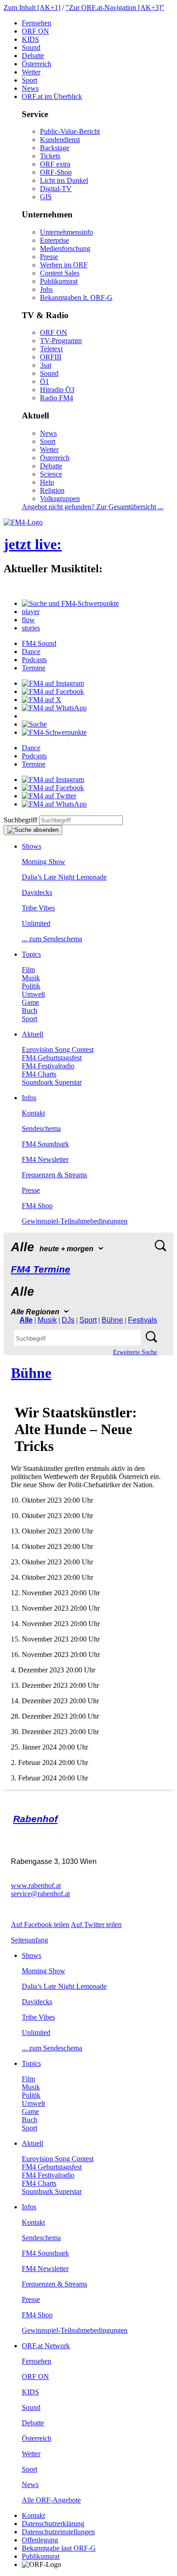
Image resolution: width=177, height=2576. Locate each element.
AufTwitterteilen (96, 1925)
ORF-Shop (56, 172)
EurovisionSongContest (58, 1050)
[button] (70, 603)
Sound (31, 47)
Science (51, 474)
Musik (31, 978)
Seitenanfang (29, 1940)
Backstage (55, 148)
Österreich (37, 64)
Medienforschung (65, 248)
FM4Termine (41, 1269)
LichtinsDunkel (64, 180)
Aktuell (32, 1034)
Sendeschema (41, 1128)
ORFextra (55, 164)
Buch (29, 1010)
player (31, 612)
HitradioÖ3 (57, 390)
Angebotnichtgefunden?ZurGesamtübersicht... (93, 507)
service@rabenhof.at (40, 1894)
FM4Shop (37, 1206)
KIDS (30, 39)
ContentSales (60, 273)
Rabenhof (35, 1819)
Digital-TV (56, 189)
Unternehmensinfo (66, 232)
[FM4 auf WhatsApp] (54, 708)
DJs (68, 1320)
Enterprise (54, 240)
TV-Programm (61, 341)
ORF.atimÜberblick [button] (52, 96)
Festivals (143, 1320)
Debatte (33, 56)
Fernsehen (37, 23)
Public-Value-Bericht (70, 131)
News (30, 88)
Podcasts (34, 660)
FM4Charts (39, 1074)
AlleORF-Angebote (51, 2500)
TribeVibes (38, 908)
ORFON (35, 31)
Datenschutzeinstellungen (58, 2532)
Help (47, 482)
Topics (31, 954)
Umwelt (33, 994)
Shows (32, 846)
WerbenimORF (64, 265)
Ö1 (44, 381)
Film (28, 970)
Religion (52, 490)
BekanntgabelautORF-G (59, 2548)
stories (31, 628)
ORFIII (51, 357)
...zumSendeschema (52, 939)
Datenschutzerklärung (53, 2524)
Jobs (46, 289)
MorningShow (44, 862)
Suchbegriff (20, 820)
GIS (46, 197)
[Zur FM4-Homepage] (23, 522)
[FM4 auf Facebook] (53, 691)
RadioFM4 (57, 398)
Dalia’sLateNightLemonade (64, 877)
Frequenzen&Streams (54, 1175)
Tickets (50, 156)
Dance (31, 651)
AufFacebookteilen (40, 1925)
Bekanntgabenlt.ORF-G (76, 297)
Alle (26, 1320)
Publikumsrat (59, 281)
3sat (46, 365)
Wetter (31, 72)
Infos (29, 1098)
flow (28, 620)
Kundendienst (60, 140)
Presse (49, 257)
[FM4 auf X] (42, 700)
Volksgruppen (60, 499)
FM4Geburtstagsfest (52, 1058)
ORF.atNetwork (46, 2346)
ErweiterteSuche (135, 1352)
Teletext (51, 349)
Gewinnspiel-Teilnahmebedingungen (75, 1221)
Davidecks (37, 892)
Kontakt (33, 1113)
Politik (31, 986)
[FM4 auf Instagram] (53, 683)
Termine (34, 668)
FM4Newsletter (45, 1159)
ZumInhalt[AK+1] (32, 7)
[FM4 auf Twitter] (49, 796)
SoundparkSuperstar (52, 1082)
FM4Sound (39, 643)
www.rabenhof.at (36, 1885)
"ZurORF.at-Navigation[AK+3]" (115, 7)
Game (30, 1002)
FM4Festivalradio (48, 1066)
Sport (29, 80)
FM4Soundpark (45, 1144)
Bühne (112, 1320)
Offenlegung (40, 2540)
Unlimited (36, 923)
